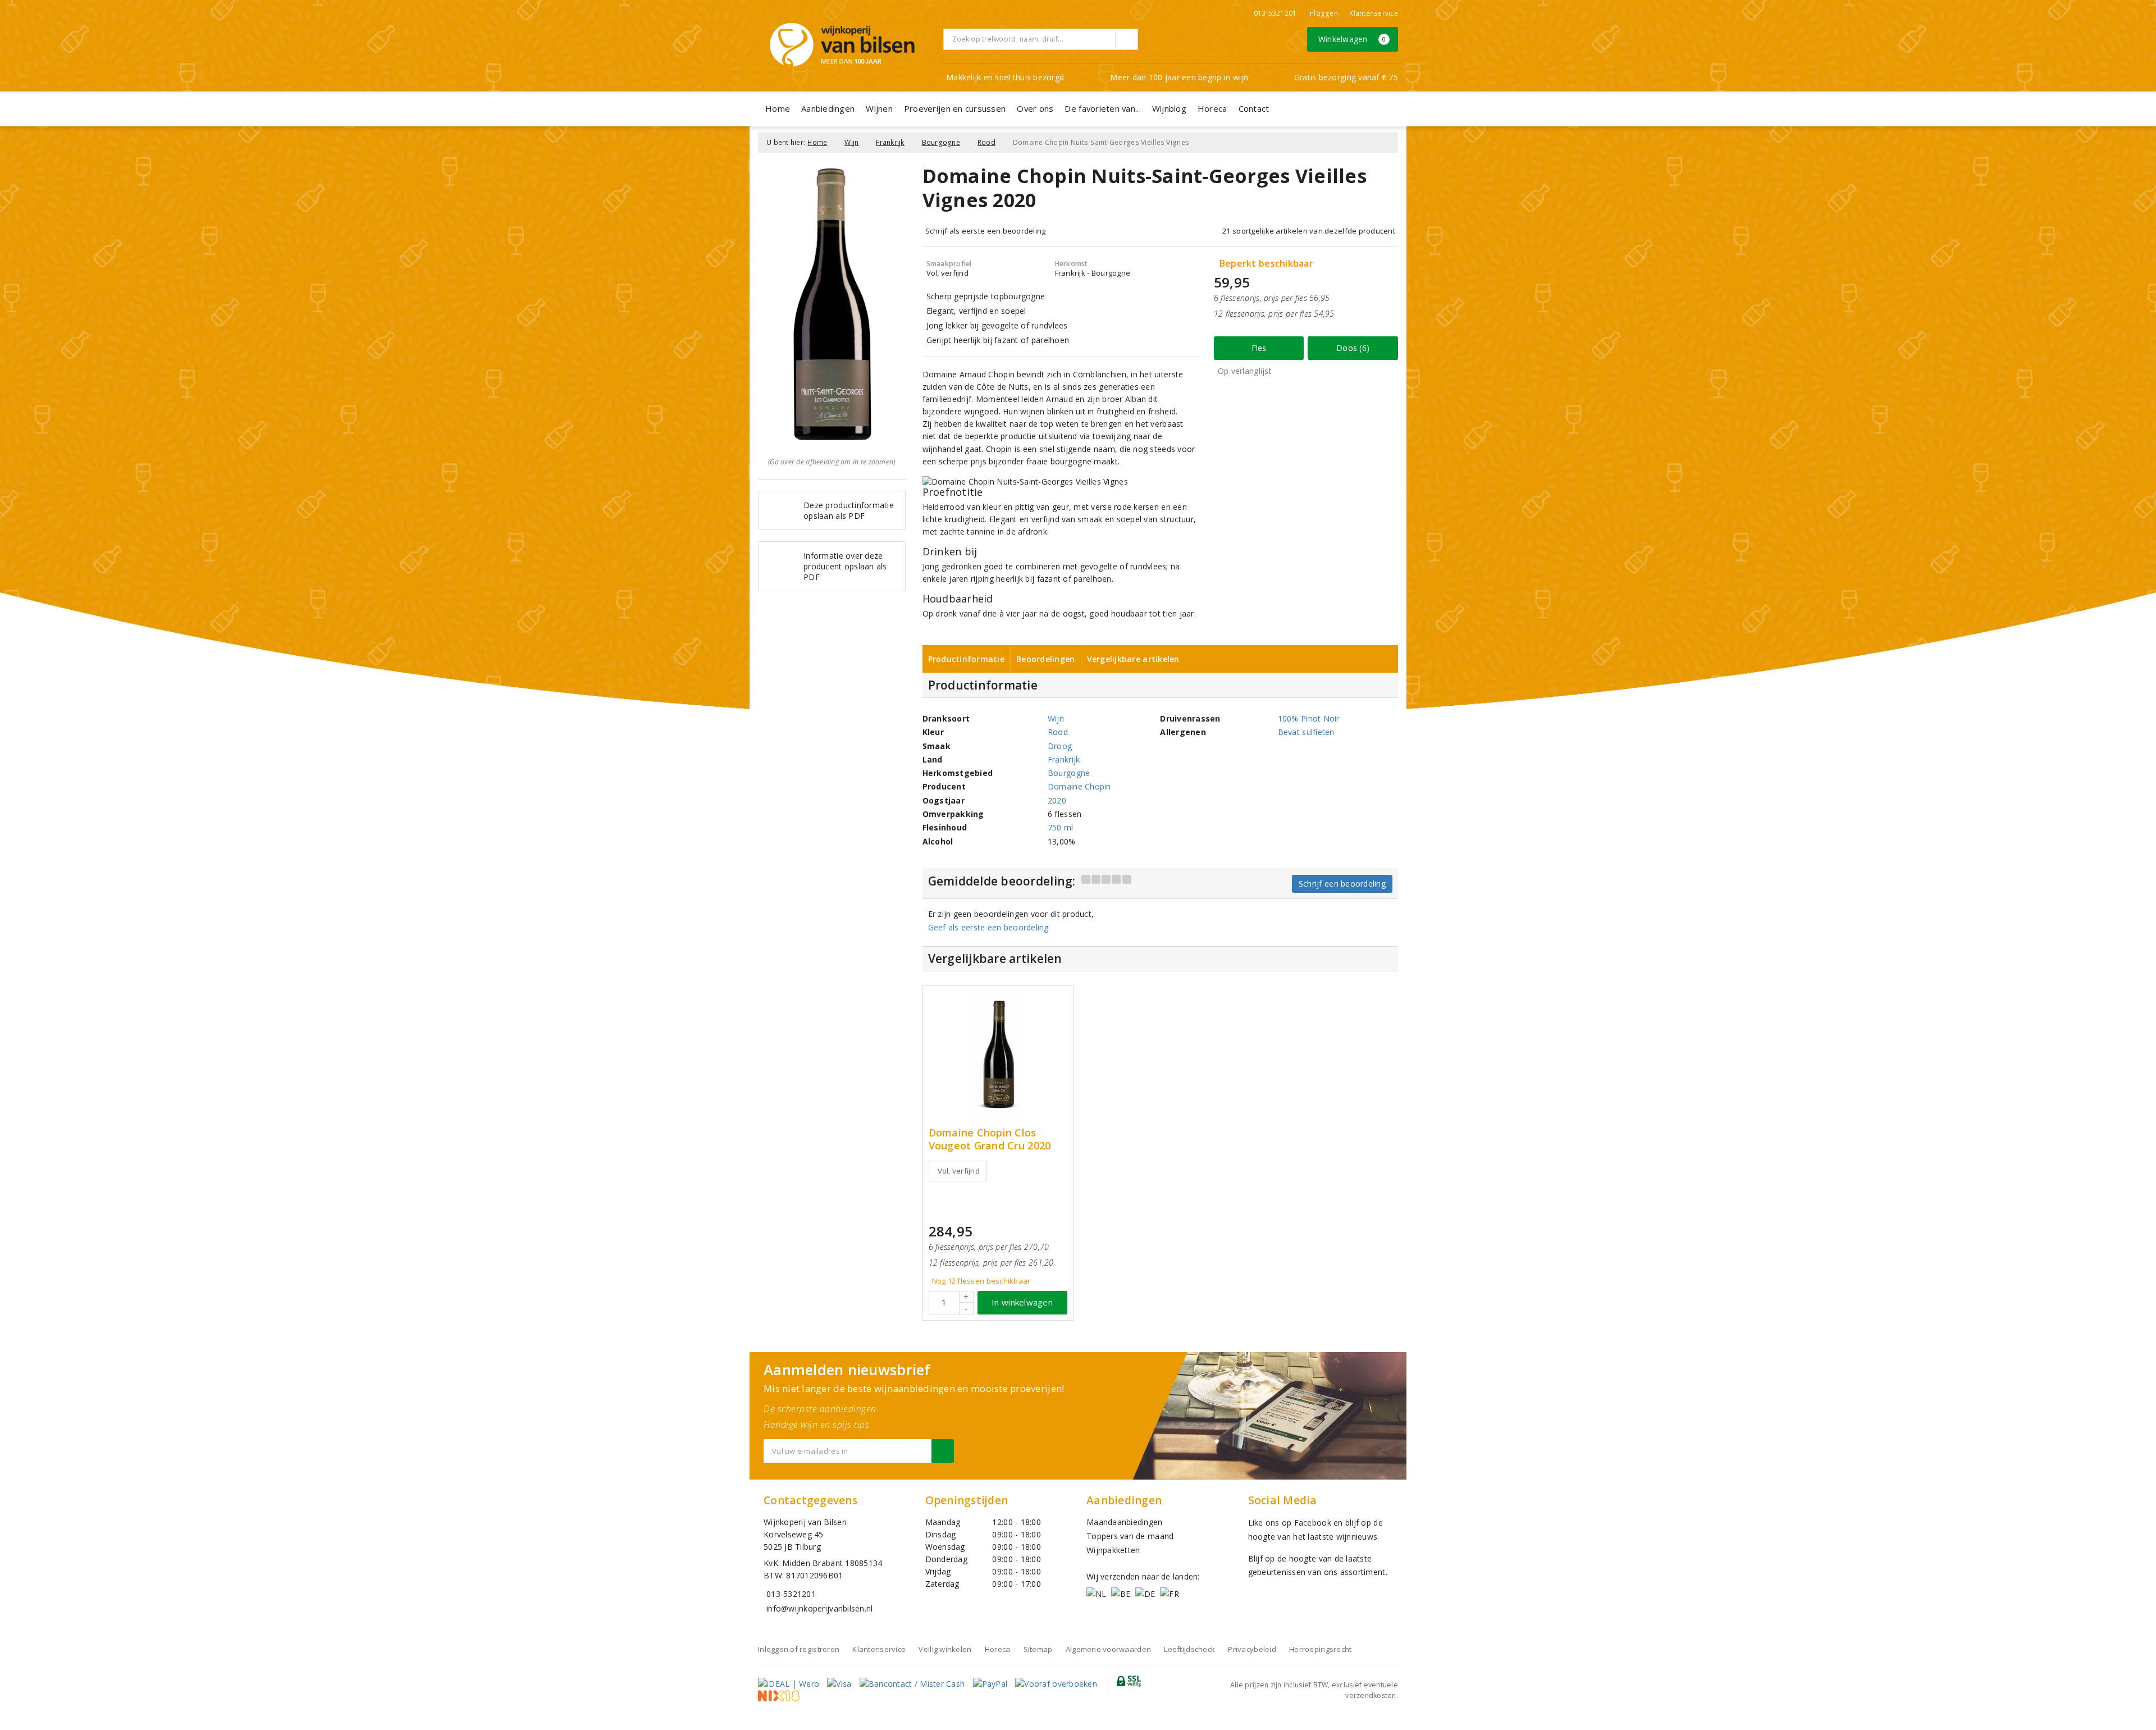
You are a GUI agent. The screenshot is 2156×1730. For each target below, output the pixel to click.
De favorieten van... (1102, 108)
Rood (986, 142)
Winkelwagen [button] (1352, 39)
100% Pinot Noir (1309, 718)
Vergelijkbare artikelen (1133, 659)
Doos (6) (1353, 348)
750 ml (1061, 827)
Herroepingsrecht (1320, 1649)
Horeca (1212, 108)
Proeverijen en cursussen (955, 108)
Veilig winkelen (945, 1649)
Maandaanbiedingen (1125, 1522)
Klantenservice (1374, 13)
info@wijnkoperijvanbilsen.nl (819, 1608)
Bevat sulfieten (1306, 732)
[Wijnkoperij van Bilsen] (842, 45)
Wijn (851, 142)
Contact (1254, 108)
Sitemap (1038, 1649)
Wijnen (879, 108)
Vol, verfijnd (959, 1171)
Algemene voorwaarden (1108, 1649)
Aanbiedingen (828, 108)
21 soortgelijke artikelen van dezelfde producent (1309, 231)
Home (778, 108)
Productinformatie (967, 659)
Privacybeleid (1252, 1649)
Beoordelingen (1045, 659)
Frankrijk (890, 142)
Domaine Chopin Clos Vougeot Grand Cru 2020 (990, 1139)
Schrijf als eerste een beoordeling (986, 231)
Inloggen (1323, 13)
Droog (1060, 746)
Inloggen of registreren (799, 1649)
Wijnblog (1169, 108)
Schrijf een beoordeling (1342, 884)
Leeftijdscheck (1189, 1649)
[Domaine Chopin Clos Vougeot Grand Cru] (998, 1055)
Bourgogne (941, 142)
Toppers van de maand (1130, 1536)
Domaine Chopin (1079, 786)
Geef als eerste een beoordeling (988, 927)
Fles (1259, 348)
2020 (1057, 800)
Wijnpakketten (1113, 1550)
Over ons (1035, 108)
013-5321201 (1275, 13)
